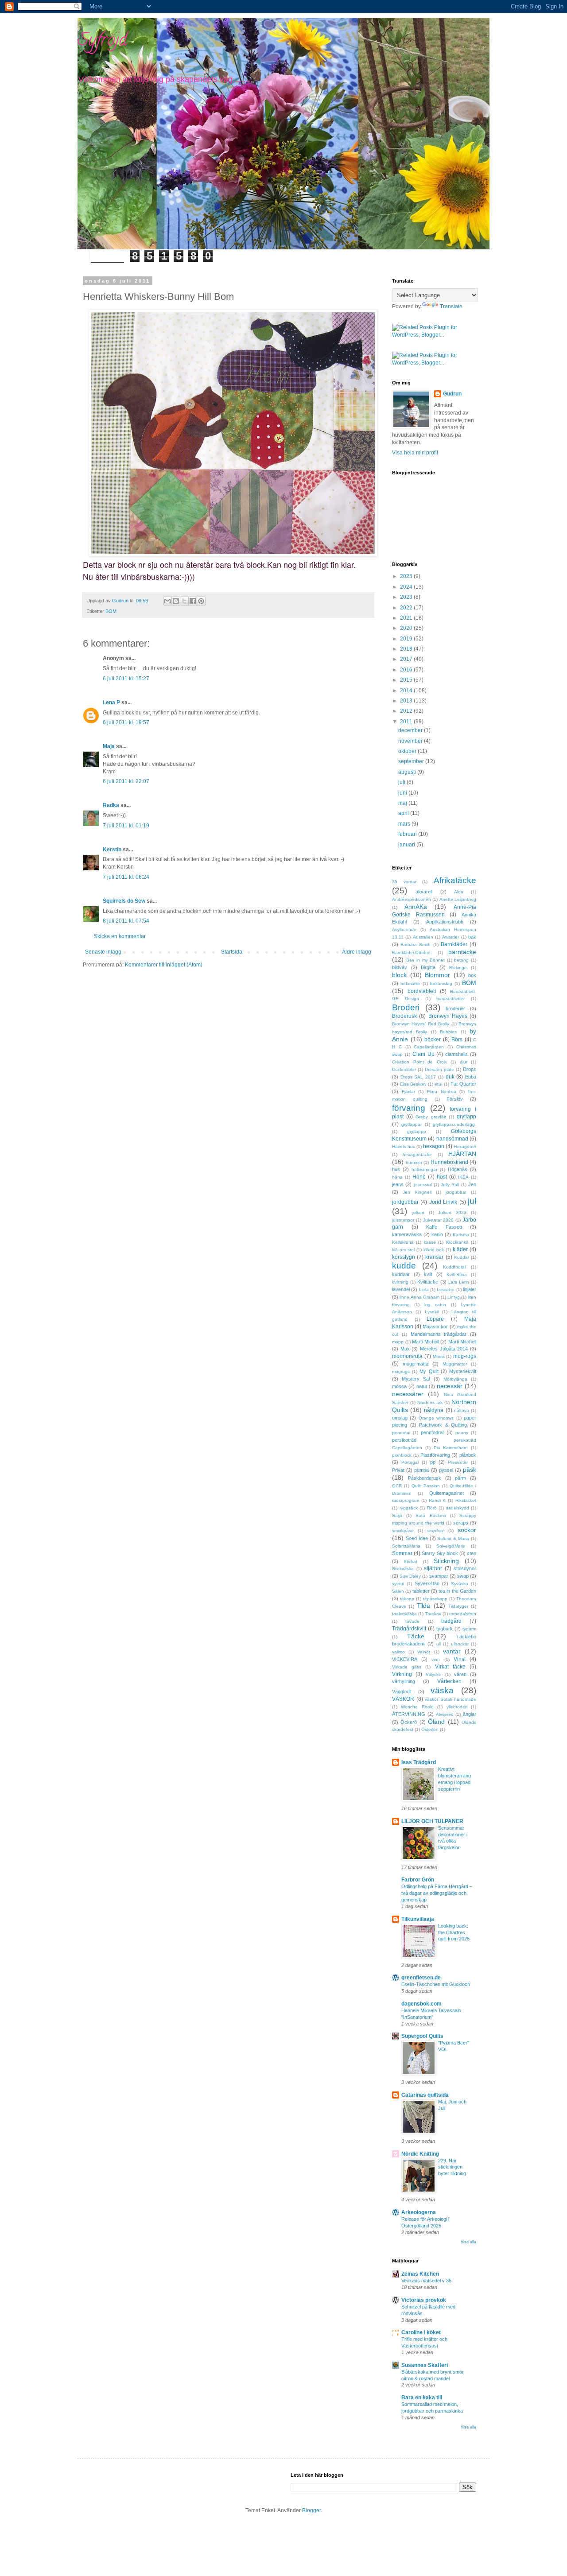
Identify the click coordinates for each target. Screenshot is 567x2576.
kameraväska (407, 1234)
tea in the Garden (457, 1591)
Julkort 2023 (452, 1212)
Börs (457, 1040)
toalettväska (404, 1614)
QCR (397, 1486)
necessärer (408, 1394)
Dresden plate (439, 1069)
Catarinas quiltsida (425, 2095)
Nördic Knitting (420, 2154)
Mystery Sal (416, 1379)
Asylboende (404, 929)
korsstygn (404, 1257)
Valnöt (424, 1652)
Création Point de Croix (419, 1062)
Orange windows (436, 1418)
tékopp (407, 1599)
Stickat (410, 1562)
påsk (470, 1470)
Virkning (402, 1674)
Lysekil (432, 1312)
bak (472, 937)
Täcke (416, 1636)
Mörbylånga (455, 1379)
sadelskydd (458, 1508)
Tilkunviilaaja (418, 1919)
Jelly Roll (450, 1185)
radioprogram (406, 1500)
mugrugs (401, 1371)
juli (402, 782)
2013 (407, 701)
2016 (407, 670)
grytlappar (412, 1124)
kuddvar (401, 1274)
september (412, 761)
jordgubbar (405, 1202)
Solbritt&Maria (406, 1546)
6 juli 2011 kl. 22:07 (126, 781)
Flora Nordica (442, 1092)
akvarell (424, 892)
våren (460, 1674)
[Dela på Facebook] (193, 601)
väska (442, 1690)
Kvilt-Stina (457, 1274)
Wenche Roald (417, 1707)
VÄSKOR (403, 1699)
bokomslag (441, 983)
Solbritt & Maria (453, 1538)
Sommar (402, 1553)
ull (439, 1644)
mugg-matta (416, 1364)
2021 (407, 618)
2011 (407, 722)
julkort (418, 1212)
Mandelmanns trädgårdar (439, 1334)
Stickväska (403, 1569)
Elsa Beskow (413, 1084)
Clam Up (423, 1054)
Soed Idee (417, 1538)
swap (463, 1576)
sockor (467, 1530)
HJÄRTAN (462, 1154)
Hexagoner (465, 1146)
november (411, 741)
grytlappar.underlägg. (454, 1124)
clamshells (456, 1054)
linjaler (470, 1289)
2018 (407, 649)
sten (472, 1553)
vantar (452, 1651)
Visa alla (468, 2242)
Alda (459, 892)
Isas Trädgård (419, 1762)
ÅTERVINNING (409, 1714)
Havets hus (404, 1146)
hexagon (434, 1146)
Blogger (311, 2510)
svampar (439, 1576)
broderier (455, 1009)
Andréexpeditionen (412, 899)
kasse (430, 1242)
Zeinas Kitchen (420, 2274)
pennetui (401, 1433)
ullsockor (460, 1644)
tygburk (445, 1629)
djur (464, 1062)
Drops (470, 1069)
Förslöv (455, 1099)
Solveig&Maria (451, 1546)
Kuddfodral (454, 1267)
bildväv (400, 967)
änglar (470, 1714)
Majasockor (435, 1327)
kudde (404, 1266)
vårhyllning (404, 1681)
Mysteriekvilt (463, 1371)
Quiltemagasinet (447, 1493)
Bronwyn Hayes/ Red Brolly (421, 1024)
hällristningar (424, 1170)
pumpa (421, 1470)
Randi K (437, 1500)
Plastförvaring (435, 1455)
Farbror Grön (418, 1880)
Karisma (461, 1235)
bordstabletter (450, 999)
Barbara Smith (416, 945)
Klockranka (457, 1242)
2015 (407, 680)
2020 (407, 628)
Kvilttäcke (428, 1282)
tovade (412, 1621)
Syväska (460, 1584)
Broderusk (404, 1016)
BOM (111, 611)
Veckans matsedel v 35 (426, 2281)
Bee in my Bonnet (426, 960)
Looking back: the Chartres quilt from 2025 (454, 1932)
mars (405, 824)
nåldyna (434, 1410)
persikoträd (404, 1440)
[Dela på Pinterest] (201, 601)
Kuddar (462, 1257)
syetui (398, 1584)
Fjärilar (408, 1092)
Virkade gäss (407, 1667)
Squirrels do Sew (124, 901)
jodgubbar (456, 1192)
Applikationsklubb (445, 922)
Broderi (406, 1007)
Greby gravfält (431, 1117)
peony (462, 1433)
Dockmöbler (404, 1069)
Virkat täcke (450, 1667)
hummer (414, 1162)
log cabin (435, 1305)
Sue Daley (410, 1576)
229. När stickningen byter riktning (452, 2167)
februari (408, 834)
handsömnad (452, 1139)
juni (403, 793)
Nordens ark (430, 1402)
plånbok (468, 1455)
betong (461, 960)
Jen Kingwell (417, 1192)
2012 (407, 711)
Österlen (430, 1729)
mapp (398, 1342)
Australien (423, 937)
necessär (450, 1386)
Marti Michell (425, 1342)
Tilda (423, 1606)
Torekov (433, 1614)
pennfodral (432, 1432)
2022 (407, 608)
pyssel (446, 1470)
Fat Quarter (463, 1084)
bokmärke (410, 983)
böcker (433, 1040)
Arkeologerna (419, 2212)
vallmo (398, 1652)
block (399, 975)
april (404, 813)
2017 (407, 659)
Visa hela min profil (415, 453)
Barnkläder (454, 944)
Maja (109, 746)
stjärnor (433, 1568)
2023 (407, 597)
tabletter (421, 1591)
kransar (434, 1257)
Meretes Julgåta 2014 (444, 1349)
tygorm (469, 1629)
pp (433, 1462)
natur (422, 1386)
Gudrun (452, 394)
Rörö (432, 1508)
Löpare (435, 1319)
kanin (437, 1234)
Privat (398, 1470)
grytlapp (466, 1117)
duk (450, 1077)
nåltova (462, 1410)
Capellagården (429, 1047)
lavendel (401, 1289)
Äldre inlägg (357, 952)
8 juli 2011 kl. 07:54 (126, 921)
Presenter (458, 1462)
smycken (436, 1530)
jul (472, 1201)
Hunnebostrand (449, 1162)
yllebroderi (457, 1707)
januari (407, 845)
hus (396, 1169)
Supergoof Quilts (422, 2036)
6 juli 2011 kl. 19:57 (126, 722)
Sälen (398, 1591)
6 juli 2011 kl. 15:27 (126, 679)
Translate (451, 306)
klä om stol (403, 1250)
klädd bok (434, 1250)
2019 (407, 639)
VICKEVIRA (405, 1659)
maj (403, 803)
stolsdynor (465, 1568)
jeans (398, 1184)
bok (472, 975)
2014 (407, 691)
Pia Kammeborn (451, 1448)
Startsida (232, 952)
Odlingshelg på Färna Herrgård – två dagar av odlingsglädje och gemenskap (437, 1893)
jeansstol (423, 1185)
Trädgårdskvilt (409, 1629)
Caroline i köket (421, 2332)
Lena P (111, 702)
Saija (397, 1515)
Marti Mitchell (462, 1342)
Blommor (437, 975)
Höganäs (458, 1169)
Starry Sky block (440, 1553)
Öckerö (409, 1722)
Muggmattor (455, 1364)
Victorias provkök (424, 2300)
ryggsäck (409, 1508)
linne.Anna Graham (419, 1297)
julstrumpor (403, 1220)
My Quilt (429, 1371)
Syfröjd (102, 41)
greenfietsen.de (421, 1978)
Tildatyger (458, 1606)
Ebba (471, 1077)
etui (438, 1084)
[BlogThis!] (176, 601)
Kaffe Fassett (444, 1227)
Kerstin (112, 850)
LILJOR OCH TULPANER (432, 1821)
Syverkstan (427, 1583)
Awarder (450, 937)
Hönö (419, 1177)
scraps (461, 1523)
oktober (408, 751)
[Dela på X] (184, 601)
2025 (407, 576)
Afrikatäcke (455, 880)
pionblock (402, 1455)
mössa (399, 1386)
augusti (408, 772)
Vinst (460, 1659)
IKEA (463, 1177)
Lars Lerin (459, 1282)
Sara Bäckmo (431, 1515)
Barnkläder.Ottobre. (412, 952)
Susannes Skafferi (425, 2365)
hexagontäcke (417, 1154)
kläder (460, 1249)
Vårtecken (449, 1681)
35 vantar (404, 882)
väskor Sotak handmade (450, 1699)
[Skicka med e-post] (167, 601)
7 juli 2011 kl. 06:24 (126, 877)
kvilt (428, 1274)
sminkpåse (403, 1530)
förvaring (409, 1108)
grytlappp (417, 1131)
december (411, 730)
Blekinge (458, 968)
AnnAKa (416, 907)
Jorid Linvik (443, 1202)
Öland (436, 1722)
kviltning (400, 1282)
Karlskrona (403, 1242)
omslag (400, 1418)
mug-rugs (465, 1356)
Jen (472, 1184)
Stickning (446, 1561)
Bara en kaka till (422, 2398)
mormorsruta (407, 1356)
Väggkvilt (402, 1691)
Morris (439, 1356)
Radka (111, 805)
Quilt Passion (425, 1486)
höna (397, 1177)
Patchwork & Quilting (443, 1425)
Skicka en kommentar (120, 936)
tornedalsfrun (463, 1614)
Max (405, 1349)
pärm (460, 1478)
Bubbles (448, 1032)
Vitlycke (433, 1674)
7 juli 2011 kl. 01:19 (126, 826)
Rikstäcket (466, 1500)
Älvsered (445, 1714)
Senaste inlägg (103, 952)
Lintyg (454, 1297)
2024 (407, 587)
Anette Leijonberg (458, 899)
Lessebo (446, 1290)
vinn (436, 1659)
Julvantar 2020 (439, 1220)
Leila (424, 1290)
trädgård (451, 1621)
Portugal (410, 1462)
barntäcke (462, 952)
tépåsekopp (435, 1599)
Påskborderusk (425, 1478)
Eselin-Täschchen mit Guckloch (436, 1984)
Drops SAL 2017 (418, 1077)
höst (442, 1177)
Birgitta (428, 967)
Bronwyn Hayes (448, 1016)
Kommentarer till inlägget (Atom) (164, 965)
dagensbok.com (421, 2004)
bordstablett (422, 991)
